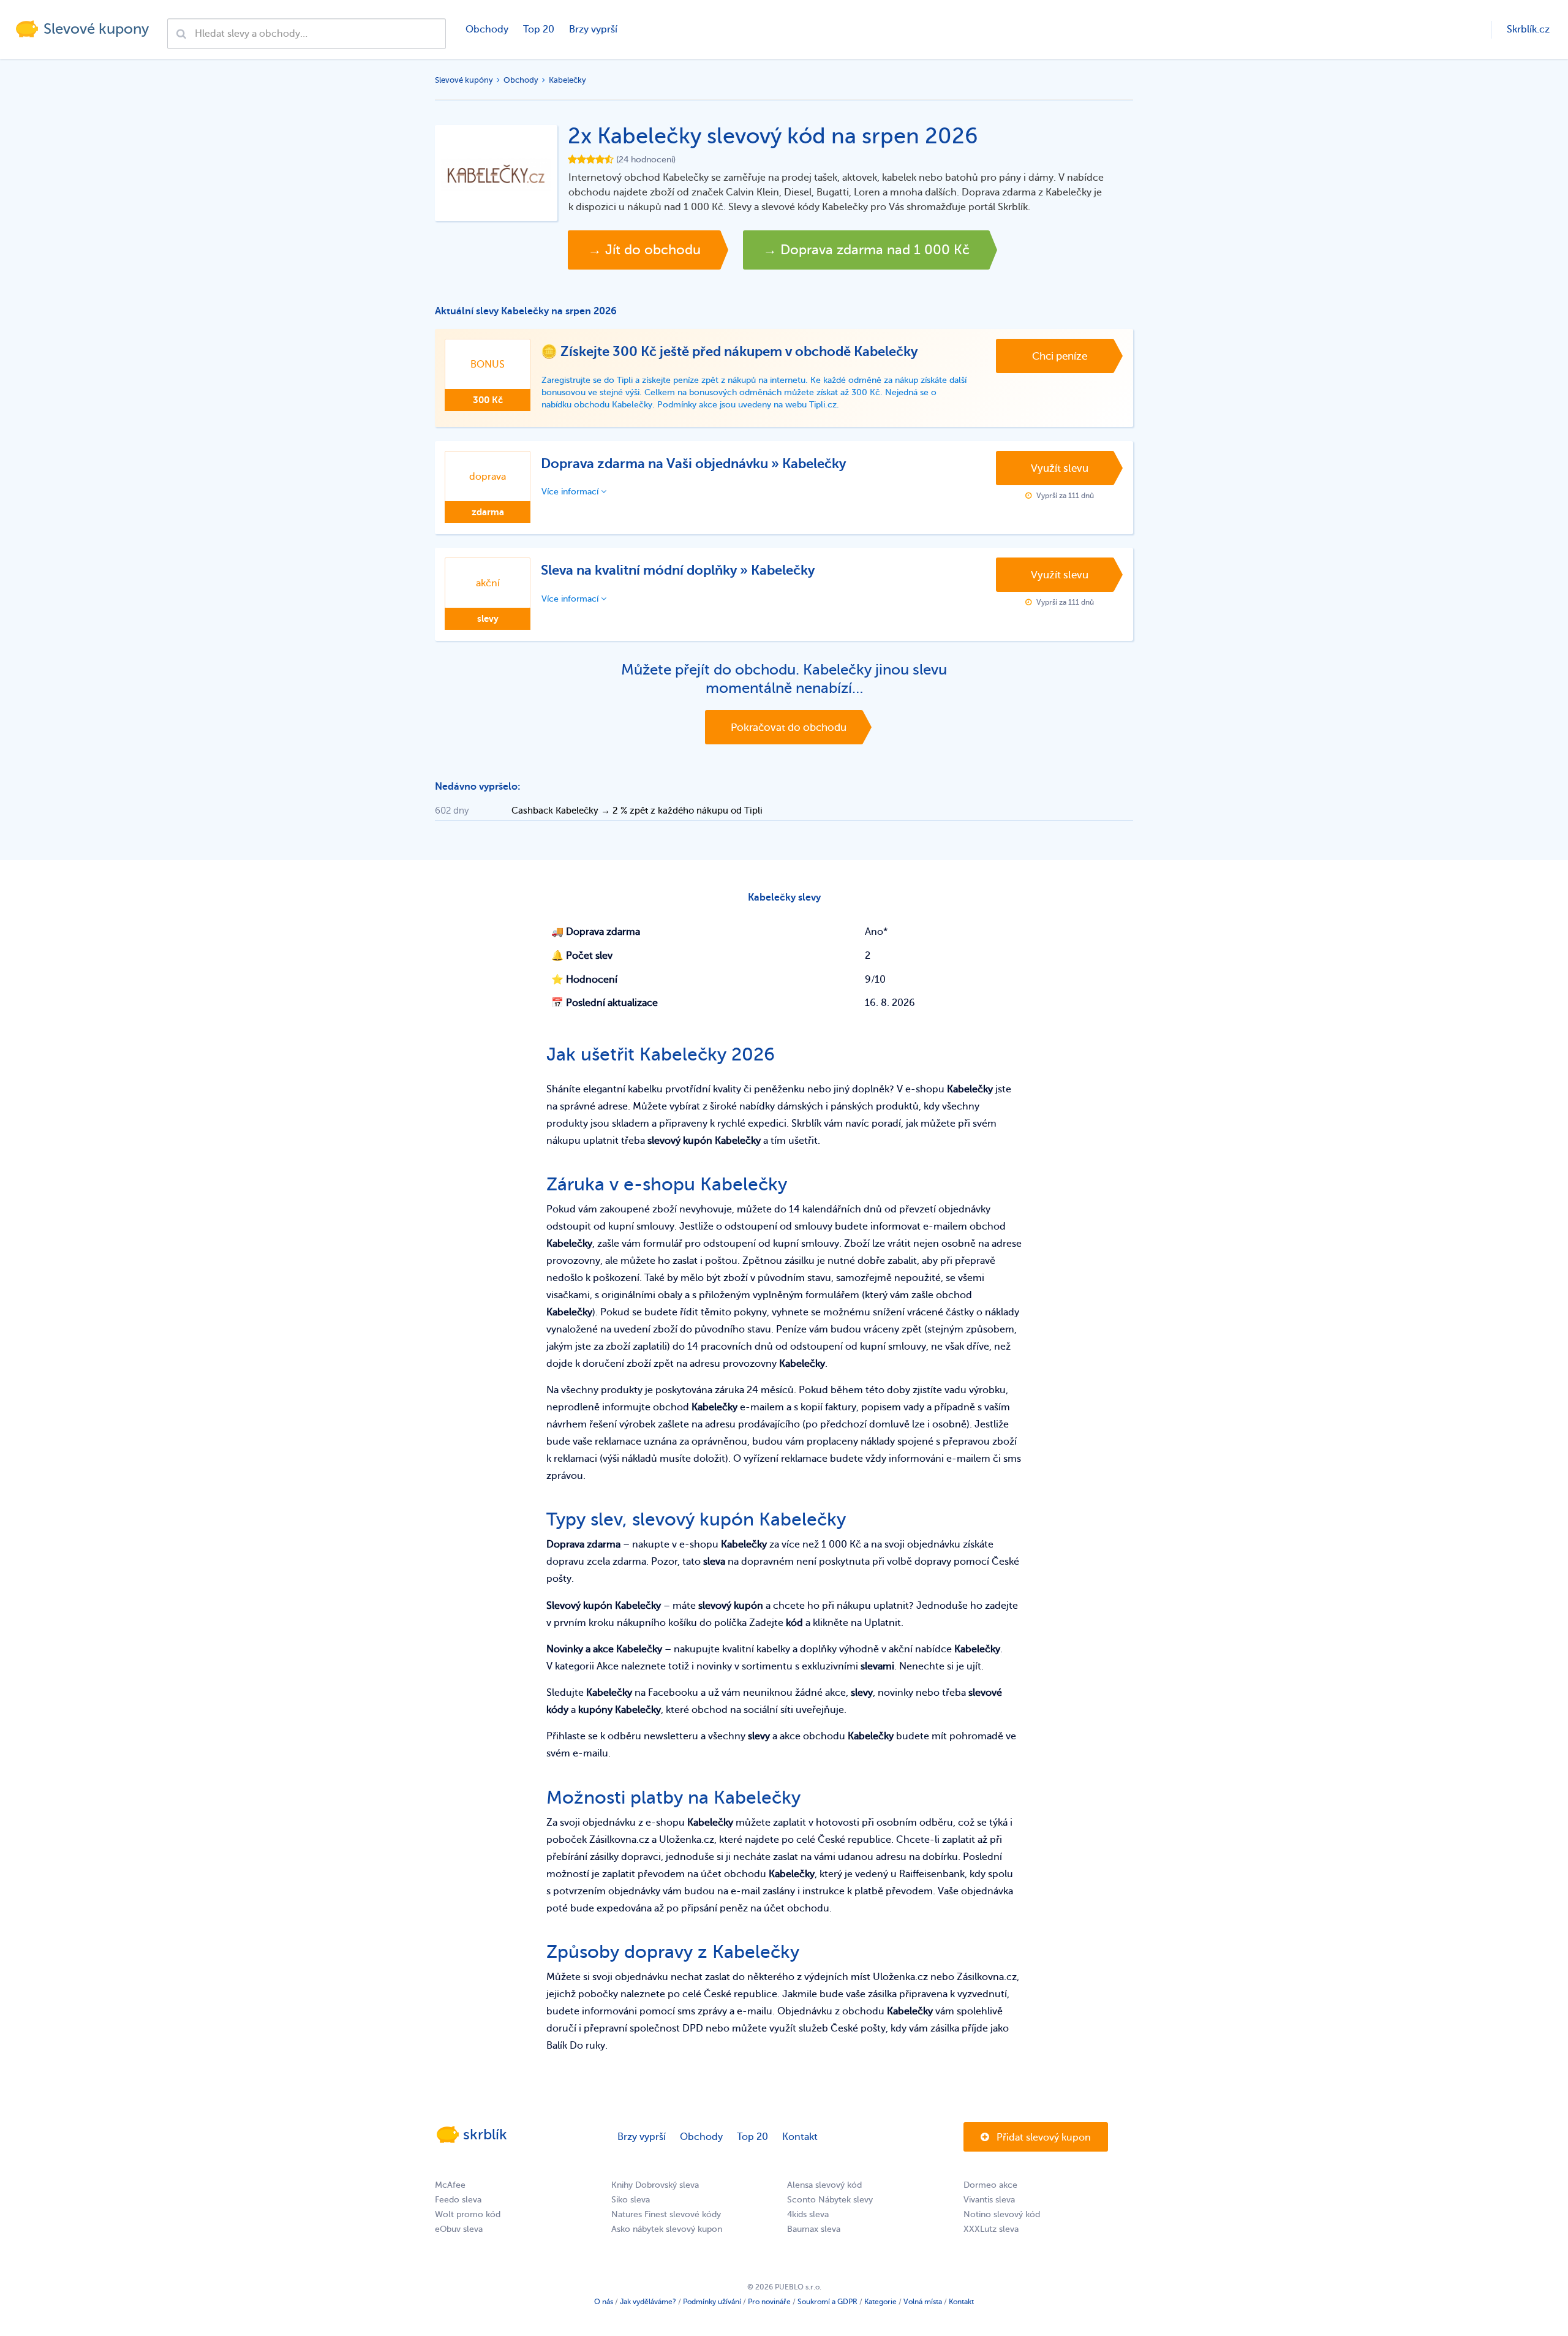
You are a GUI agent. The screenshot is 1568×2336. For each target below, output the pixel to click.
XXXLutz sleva (991, 2229)
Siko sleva (631, 2200)
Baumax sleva (814, 2229)
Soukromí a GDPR (827, 2302)
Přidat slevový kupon (1042, 2138)
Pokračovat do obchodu (789, 728)
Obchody (487, 29)
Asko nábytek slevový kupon (667, 2229)
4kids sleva (808, 2214)
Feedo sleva (458, 2200)
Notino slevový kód (1002, 2214)
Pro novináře (769, 2302)
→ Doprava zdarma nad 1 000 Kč (866, 250)
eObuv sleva (459, 2229)
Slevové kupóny (464, 80)
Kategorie (880, 2302)
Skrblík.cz (1528, 29)
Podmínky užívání (712, 2302)
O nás (604, 2302)
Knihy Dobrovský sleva (655, 2185)
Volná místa (923, 2302)
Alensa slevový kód (824, 2185)
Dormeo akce (990, 2185)
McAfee (450, 2185)
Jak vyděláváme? (648, 2302)
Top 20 (539, 29)
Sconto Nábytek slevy (830, 2200)
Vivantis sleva (989, 2200)
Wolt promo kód (468, 2214)
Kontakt (800, 2137)
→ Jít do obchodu (644, 250)
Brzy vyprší (593, 29)
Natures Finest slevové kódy (666, 2214)
